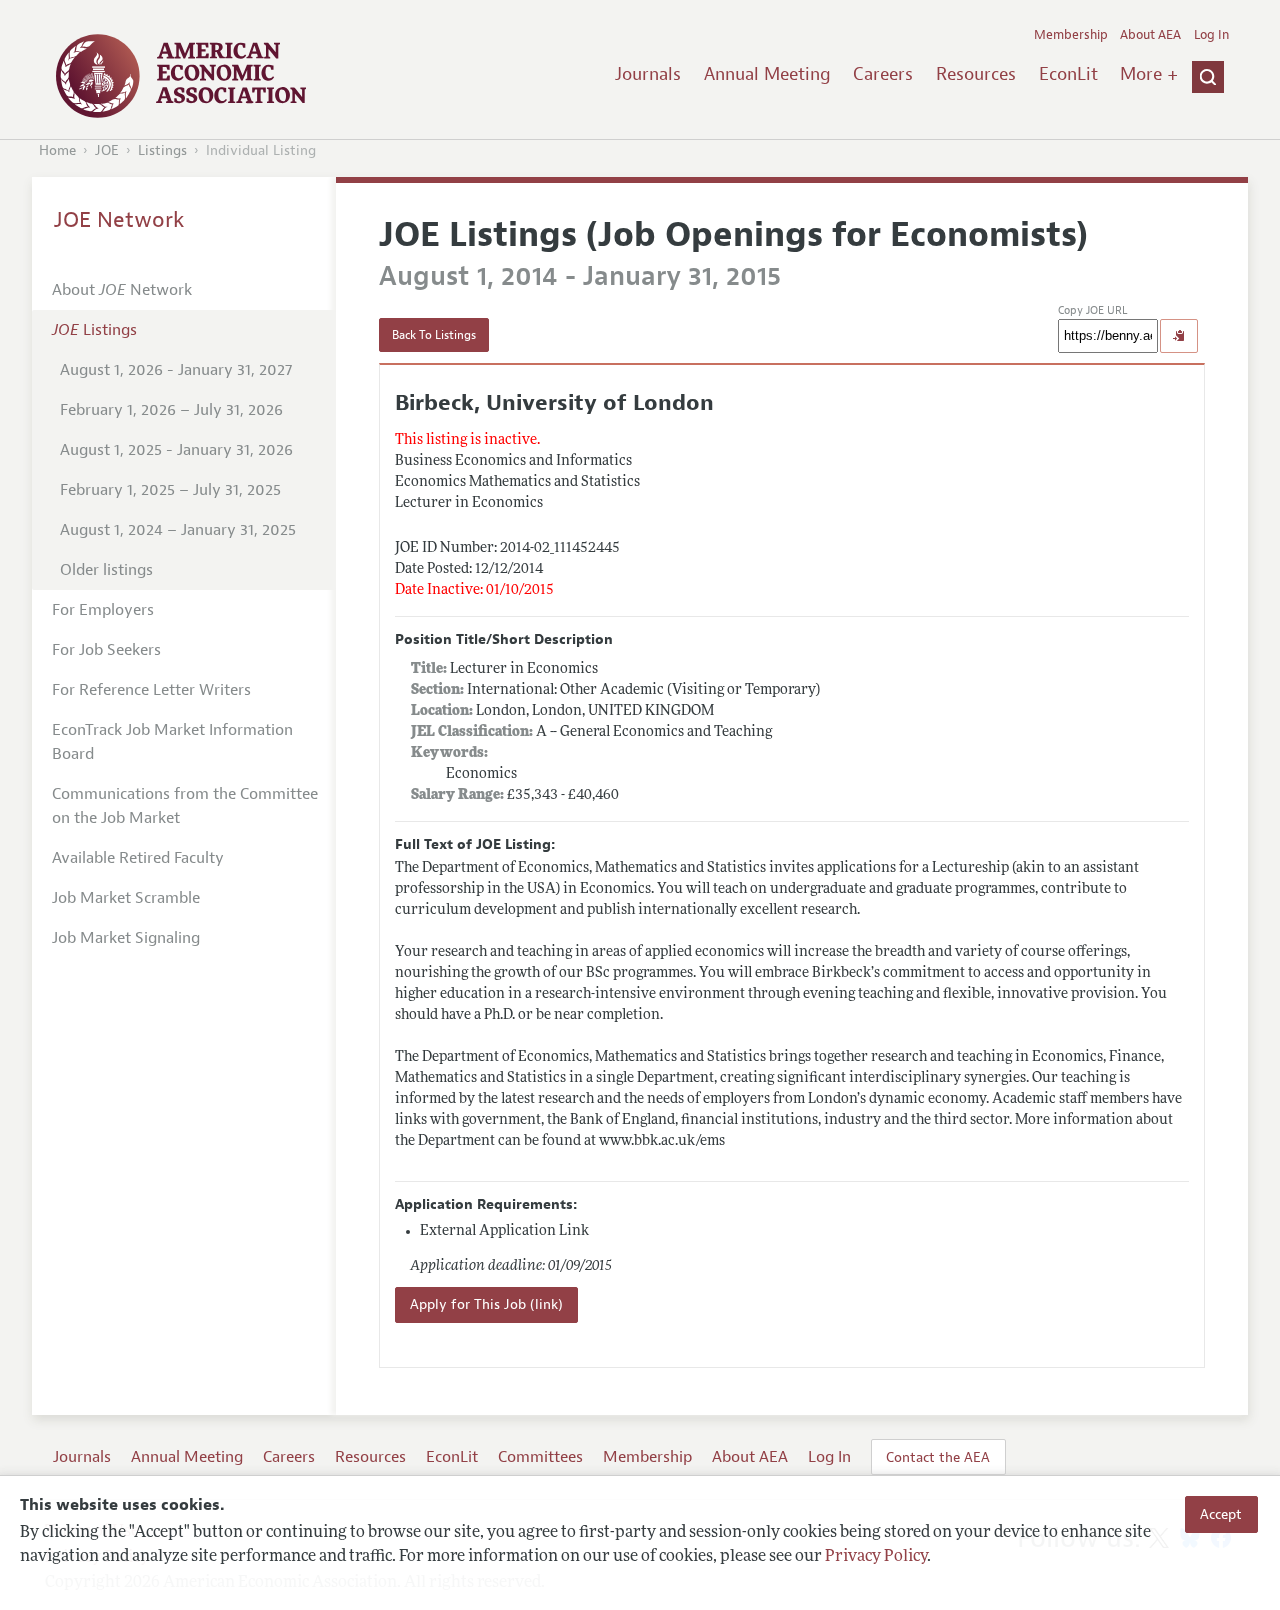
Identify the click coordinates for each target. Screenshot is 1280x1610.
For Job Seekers (106, 650)
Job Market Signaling (126, 938)
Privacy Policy (876, 1557)
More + (1149, 74)
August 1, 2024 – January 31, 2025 (178, 530)
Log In (1211, 35)
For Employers (103, 610)
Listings (162, 150)
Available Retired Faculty (138, 858)
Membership (1071, 35)
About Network (122, 290)
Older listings (106, 570)
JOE (107, 150)
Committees (540, 1457)
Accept (1221, 1514)
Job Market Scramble (126, 898)
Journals (648, 74)
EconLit (1068, 74)
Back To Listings (434, 335)
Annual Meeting (767, 74)
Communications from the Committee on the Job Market (185, 806)
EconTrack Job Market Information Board (172, 742)
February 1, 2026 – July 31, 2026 (171, 410)
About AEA (1150, 35)
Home (57, 150)
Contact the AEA (938, 1457)
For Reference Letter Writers (151, 690)
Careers (883, 74)
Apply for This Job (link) (486, 1304)
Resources (976, 74)
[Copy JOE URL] (1179, 336)
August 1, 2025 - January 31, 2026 (176, 450)
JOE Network (119, 220)
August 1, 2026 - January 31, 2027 (176, 370)
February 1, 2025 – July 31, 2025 (170, 490)
